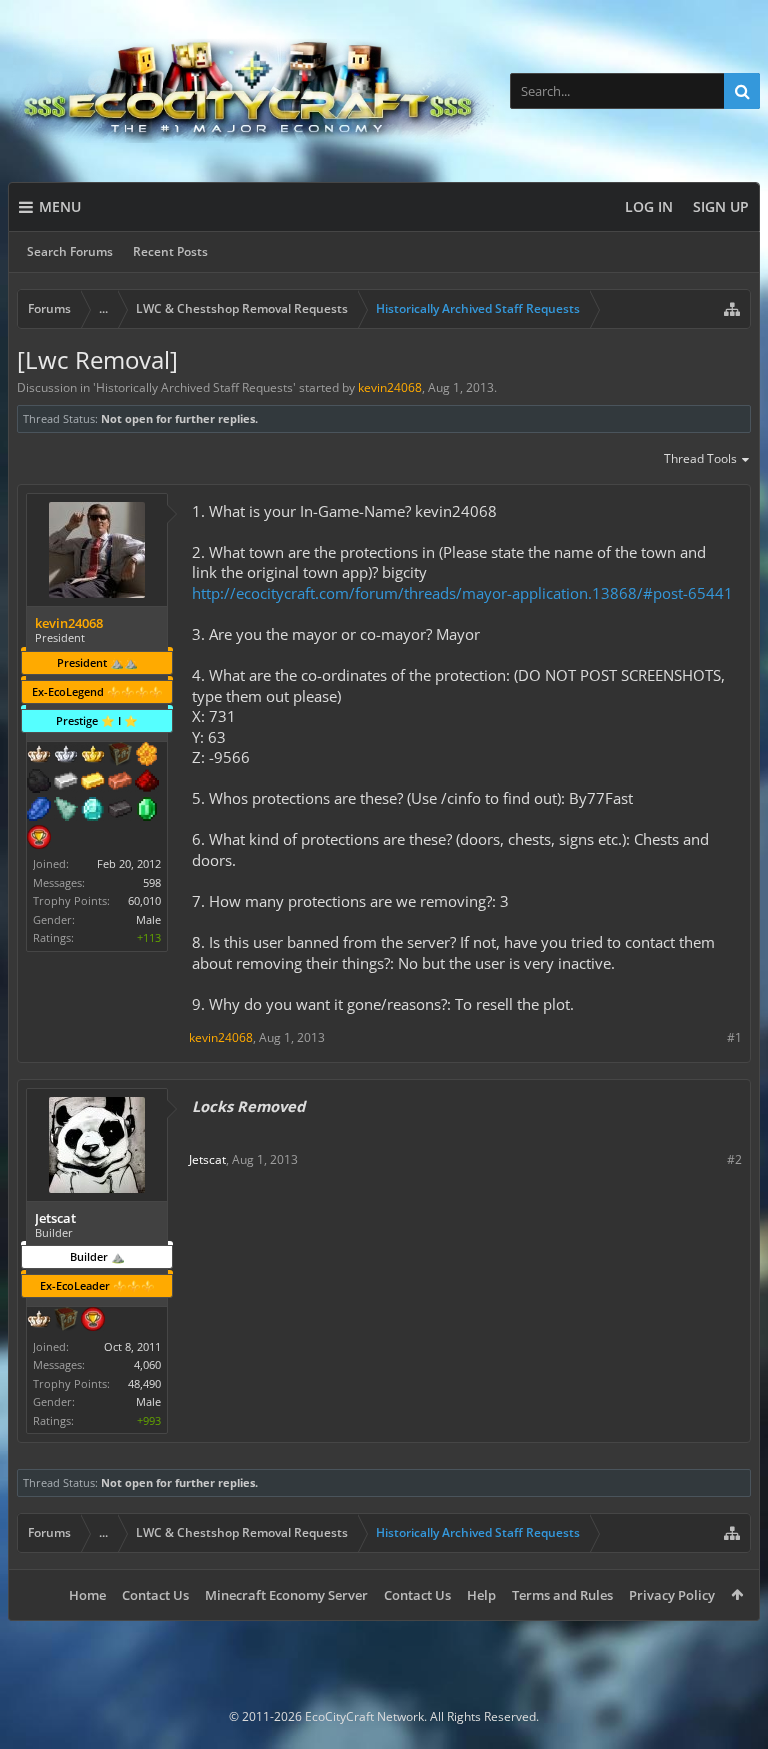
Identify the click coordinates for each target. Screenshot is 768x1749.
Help (481, 1595)
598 (152, 882)
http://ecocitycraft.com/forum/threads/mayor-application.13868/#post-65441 (462, 593)
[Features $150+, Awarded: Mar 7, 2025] (120, 783)
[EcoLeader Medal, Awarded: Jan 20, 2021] (39, 756)
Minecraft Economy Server (286, 1595)
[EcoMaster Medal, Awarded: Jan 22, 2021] (66, 756)
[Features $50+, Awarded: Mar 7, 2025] (39, 783)
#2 (734, 1159)
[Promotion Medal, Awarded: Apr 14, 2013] (66, 1321)
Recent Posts (170, 251)
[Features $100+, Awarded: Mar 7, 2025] (93, 783)
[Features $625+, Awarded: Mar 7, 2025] (147, 811)
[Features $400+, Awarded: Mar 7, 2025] (93, 811)
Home (87, 1595)
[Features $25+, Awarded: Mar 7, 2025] (147, 756)
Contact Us (155, 1595)
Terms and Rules (562, 1595)
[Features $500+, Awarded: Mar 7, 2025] (120, 811)
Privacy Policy (672, 1595)
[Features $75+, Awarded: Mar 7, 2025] (66, 783)
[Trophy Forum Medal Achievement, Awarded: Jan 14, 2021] (39, 839)
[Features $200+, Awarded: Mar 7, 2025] (147, 783)
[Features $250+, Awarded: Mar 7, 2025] (39, 811)
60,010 (144, 900)
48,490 (144, 1383)
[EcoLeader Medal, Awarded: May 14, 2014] (39, 1321)
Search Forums (70, 251)
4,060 (147, 1364)
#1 (734, 1037)
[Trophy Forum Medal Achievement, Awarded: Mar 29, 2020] (93, 1321)
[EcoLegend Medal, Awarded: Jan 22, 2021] (93, 756)
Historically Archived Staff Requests (194, 387)
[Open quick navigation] (732, 309)
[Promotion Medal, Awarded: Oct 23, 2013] (120, 756)
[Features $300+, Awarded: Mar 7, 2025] (66, 811)
